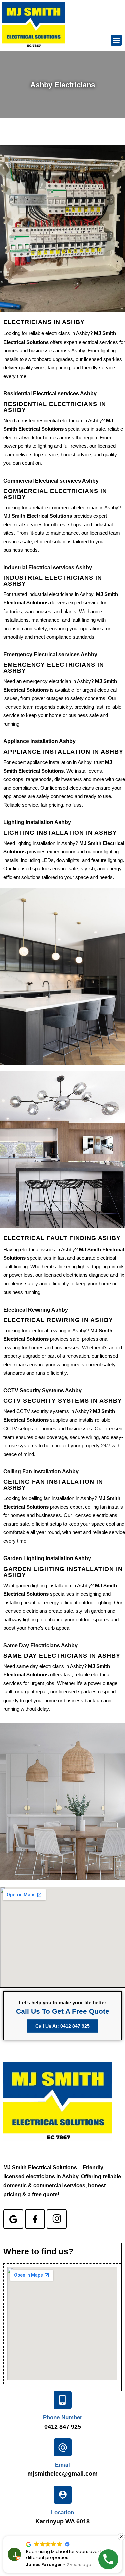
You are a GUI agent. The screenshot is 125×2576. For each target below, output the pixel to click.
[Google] (13, 2219)
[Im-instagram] (57, 2219)
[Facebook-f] (35, 2219)
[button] (116, 40)
